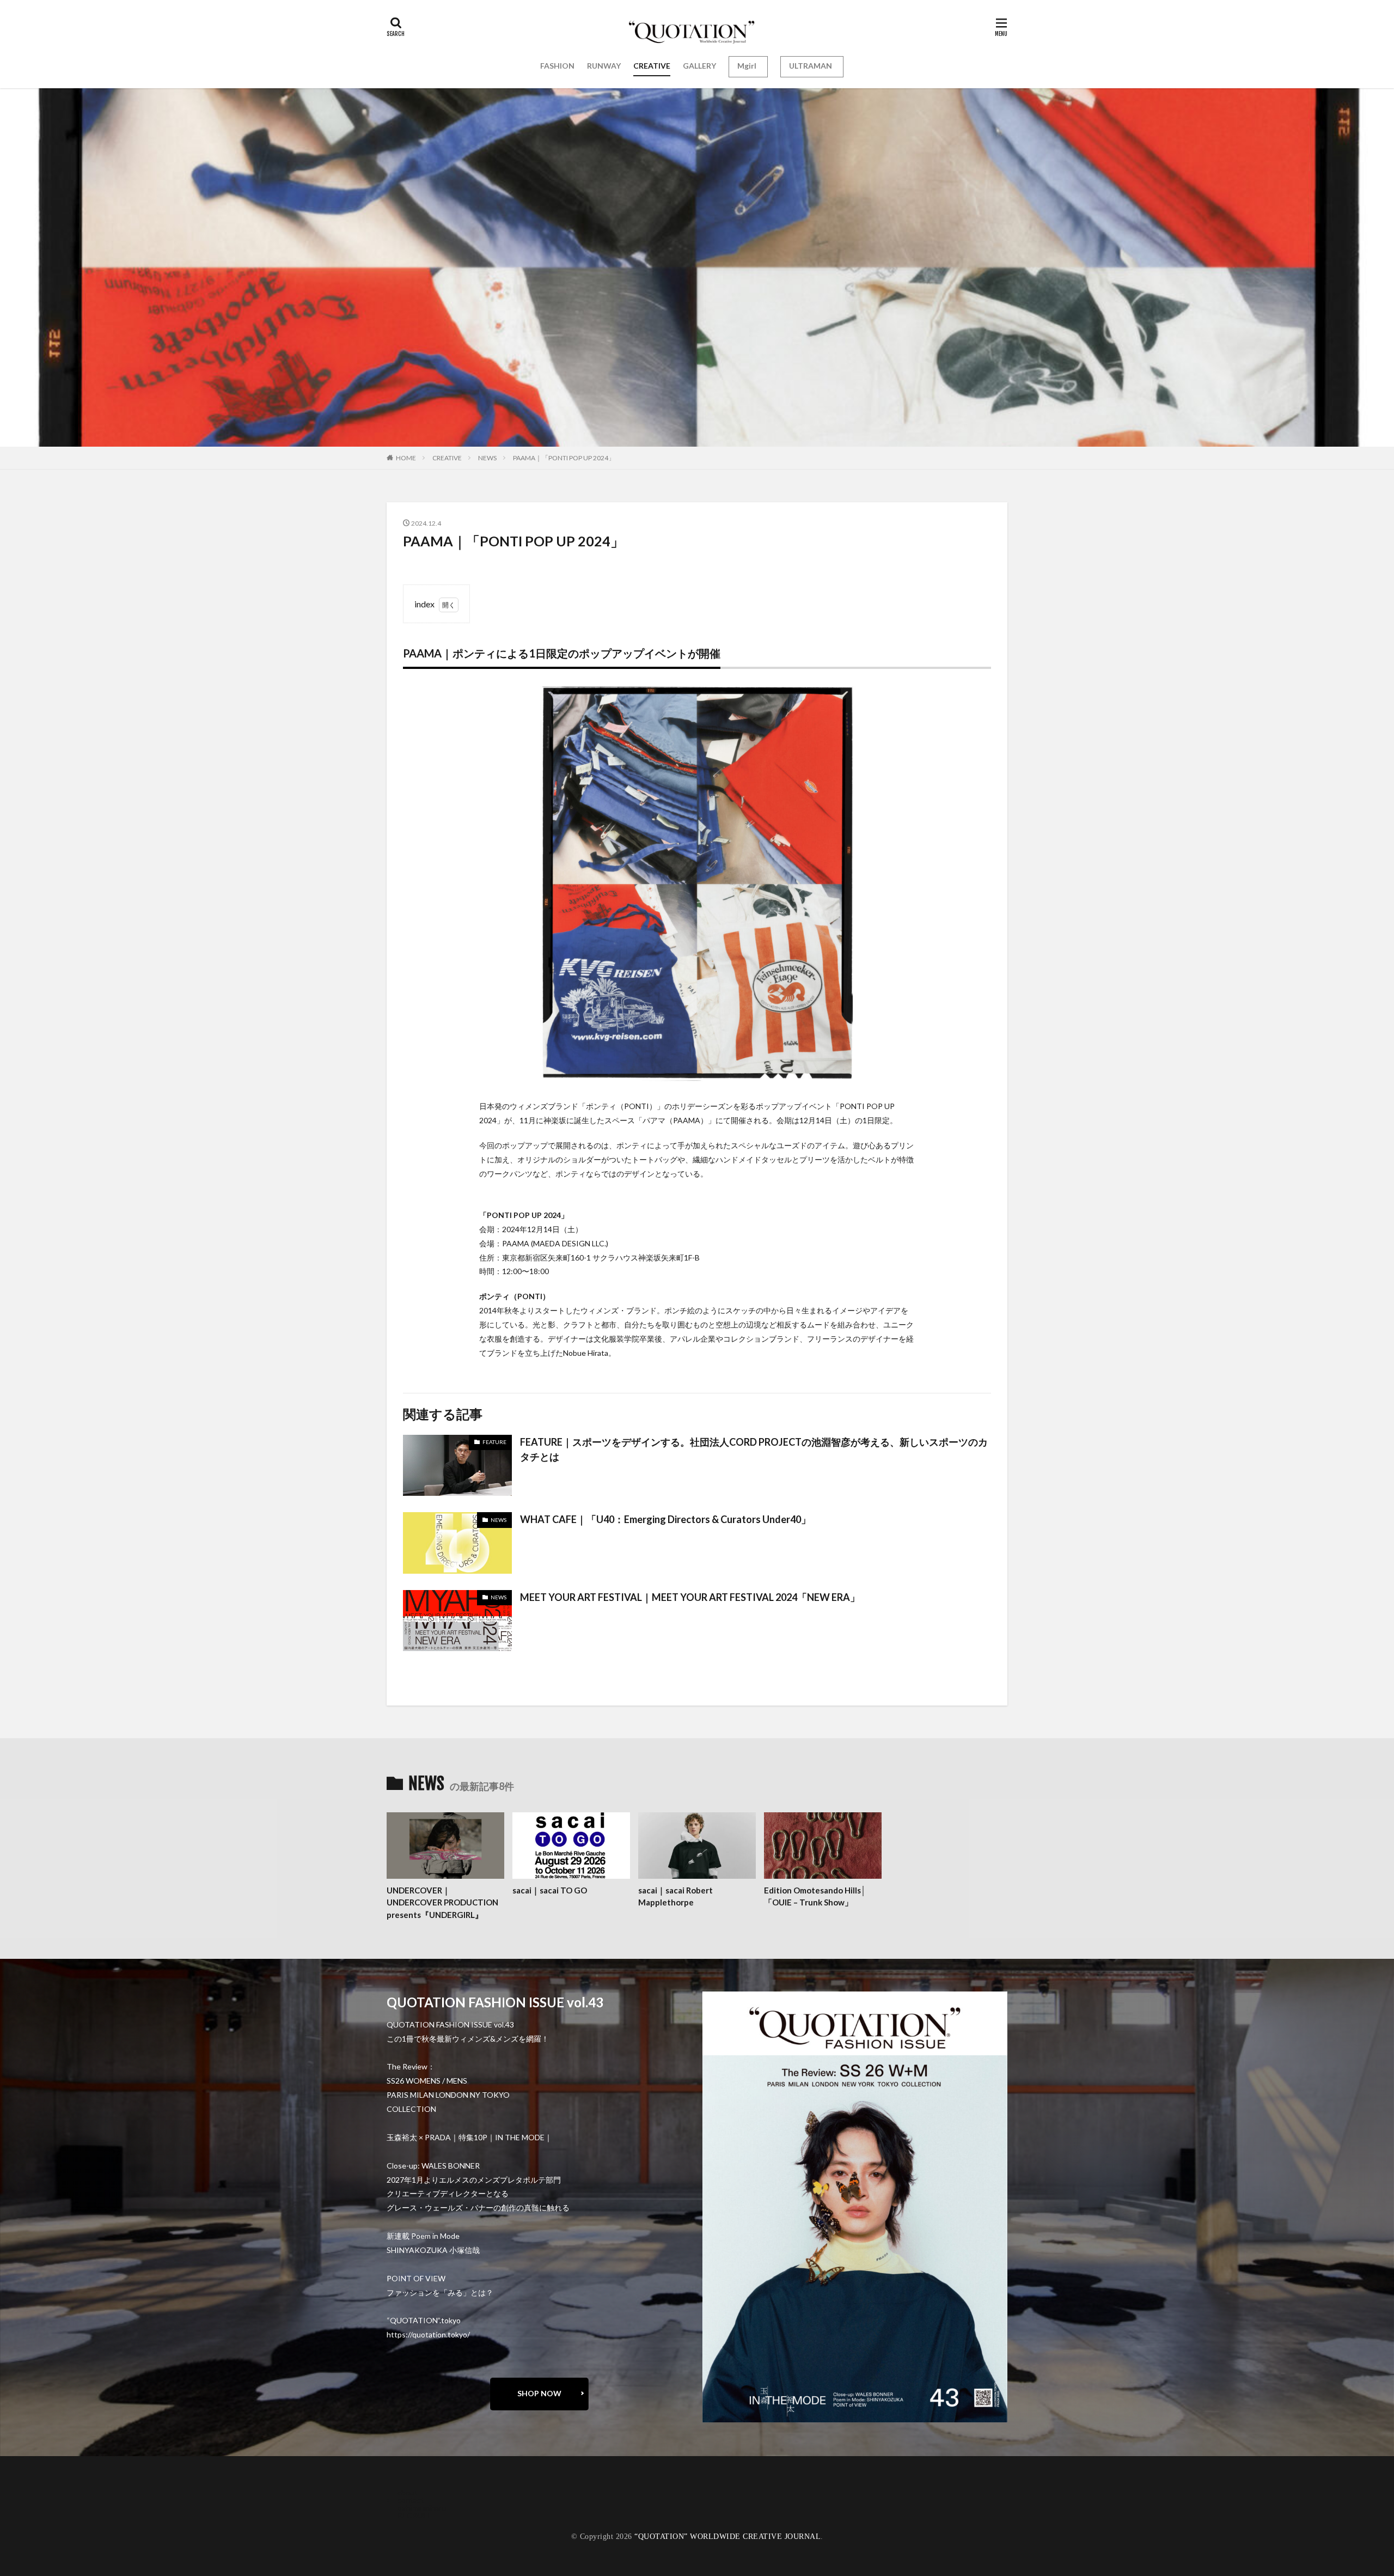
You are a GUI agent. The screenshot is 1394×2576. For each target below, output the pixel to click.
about (408, 2492)
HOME (406, 458)
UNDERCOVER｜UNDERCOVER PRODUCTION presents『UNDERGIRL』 (442, 1902)
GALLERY (699, 66)
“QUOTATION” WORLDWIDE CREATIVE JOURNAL (727, 2537)
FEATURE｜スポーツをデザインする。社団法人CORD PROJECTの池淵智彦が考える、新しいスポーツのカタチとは (754, 1449)
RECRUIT (414, 2515)
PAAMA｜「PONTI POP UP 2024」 (564, 458)
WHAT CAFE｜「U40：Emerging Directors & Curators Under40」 (665, 1519)
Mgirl (747, 66)
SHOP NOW (539, 2393)
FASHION (557, 66)
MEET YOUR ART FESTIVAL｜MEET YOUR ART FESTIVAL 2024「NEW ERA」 (690, 1597)
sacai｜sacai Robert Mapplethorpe (675, 1896)
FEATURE (494, 1442)
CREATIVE (652, 66)
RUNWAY (604, 66)
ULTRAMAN (811, 66)
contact (411, 2500)
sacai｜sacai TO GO (550, 1890)
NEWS (487, 458)
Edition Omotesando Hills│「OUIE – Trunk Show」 (815, 1896)
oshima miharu (422, 2508)
